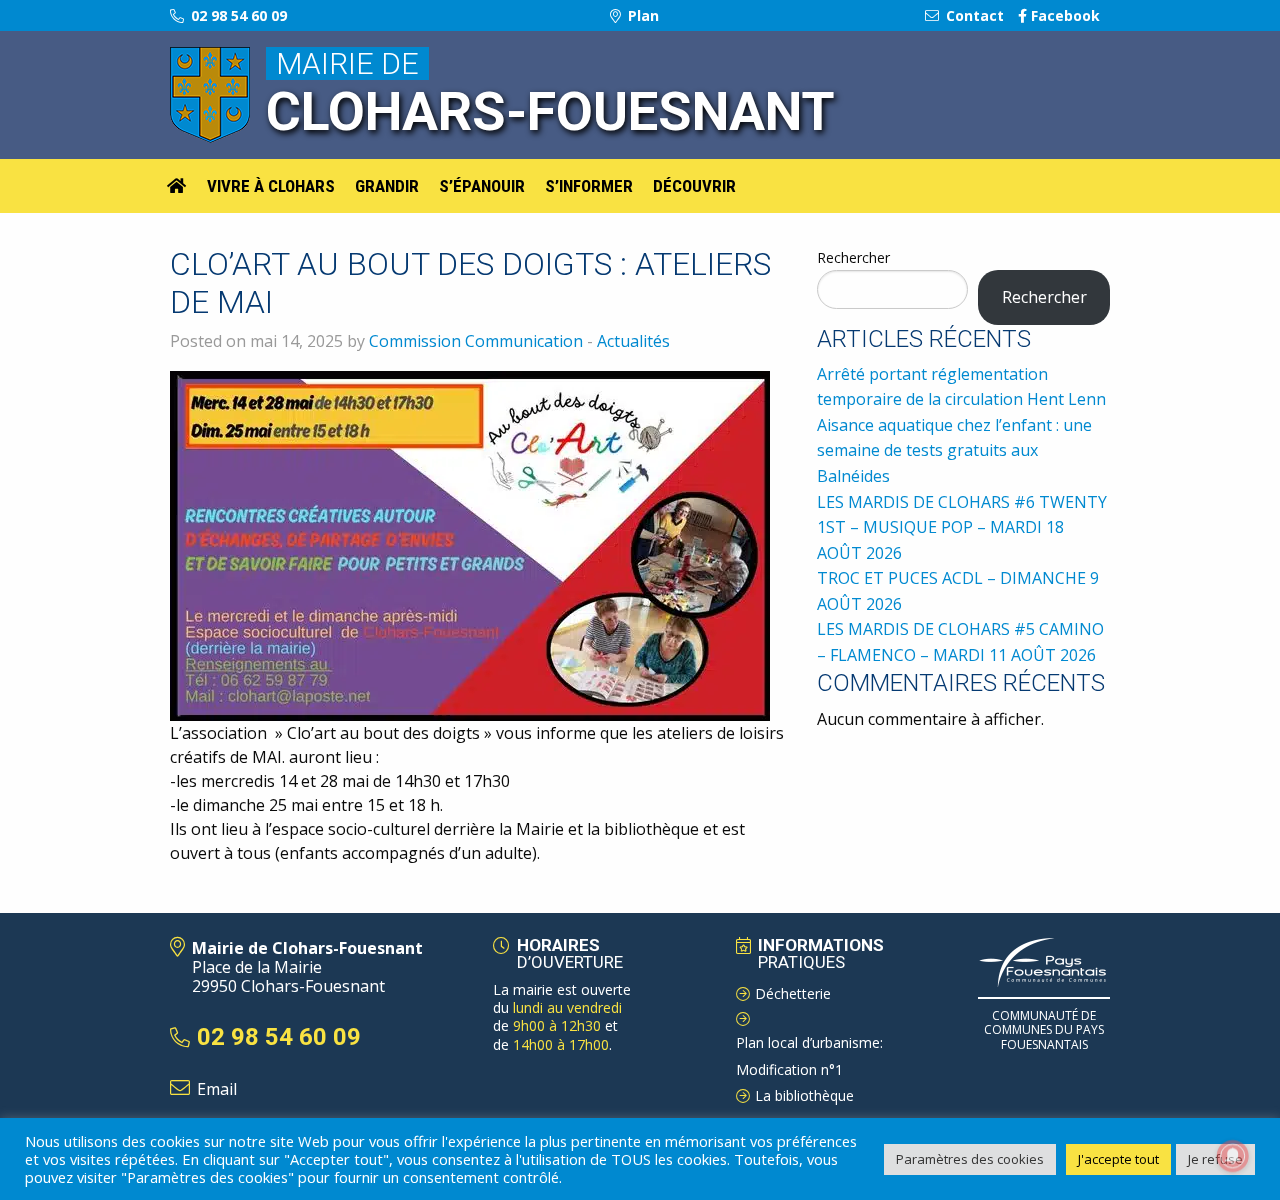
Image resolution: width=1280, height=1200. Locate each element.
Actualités (633, 341)
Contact (973, 15)
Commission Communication (476, 341)
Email (217, 1089)
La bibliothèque (804, 1095)
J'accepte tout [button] (1118, 1159)
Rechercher (853, 257)
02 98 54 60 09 (237, 15)
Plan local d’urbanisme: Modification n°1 (809, 1056)
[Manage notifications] (1233, 1156)
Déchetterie (793, 993)
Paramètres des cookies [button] (970, 1159)
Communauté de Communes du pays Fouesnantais (1044, 1030)
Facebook (1063, 15)
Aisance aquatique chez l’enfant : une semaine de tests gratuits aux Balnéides (954, 450)
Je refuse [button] (1215, 1159)
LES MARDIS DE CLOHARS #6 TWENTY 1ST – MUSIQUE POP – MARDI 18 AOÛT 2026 (962, 527)
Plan (641, 15)
